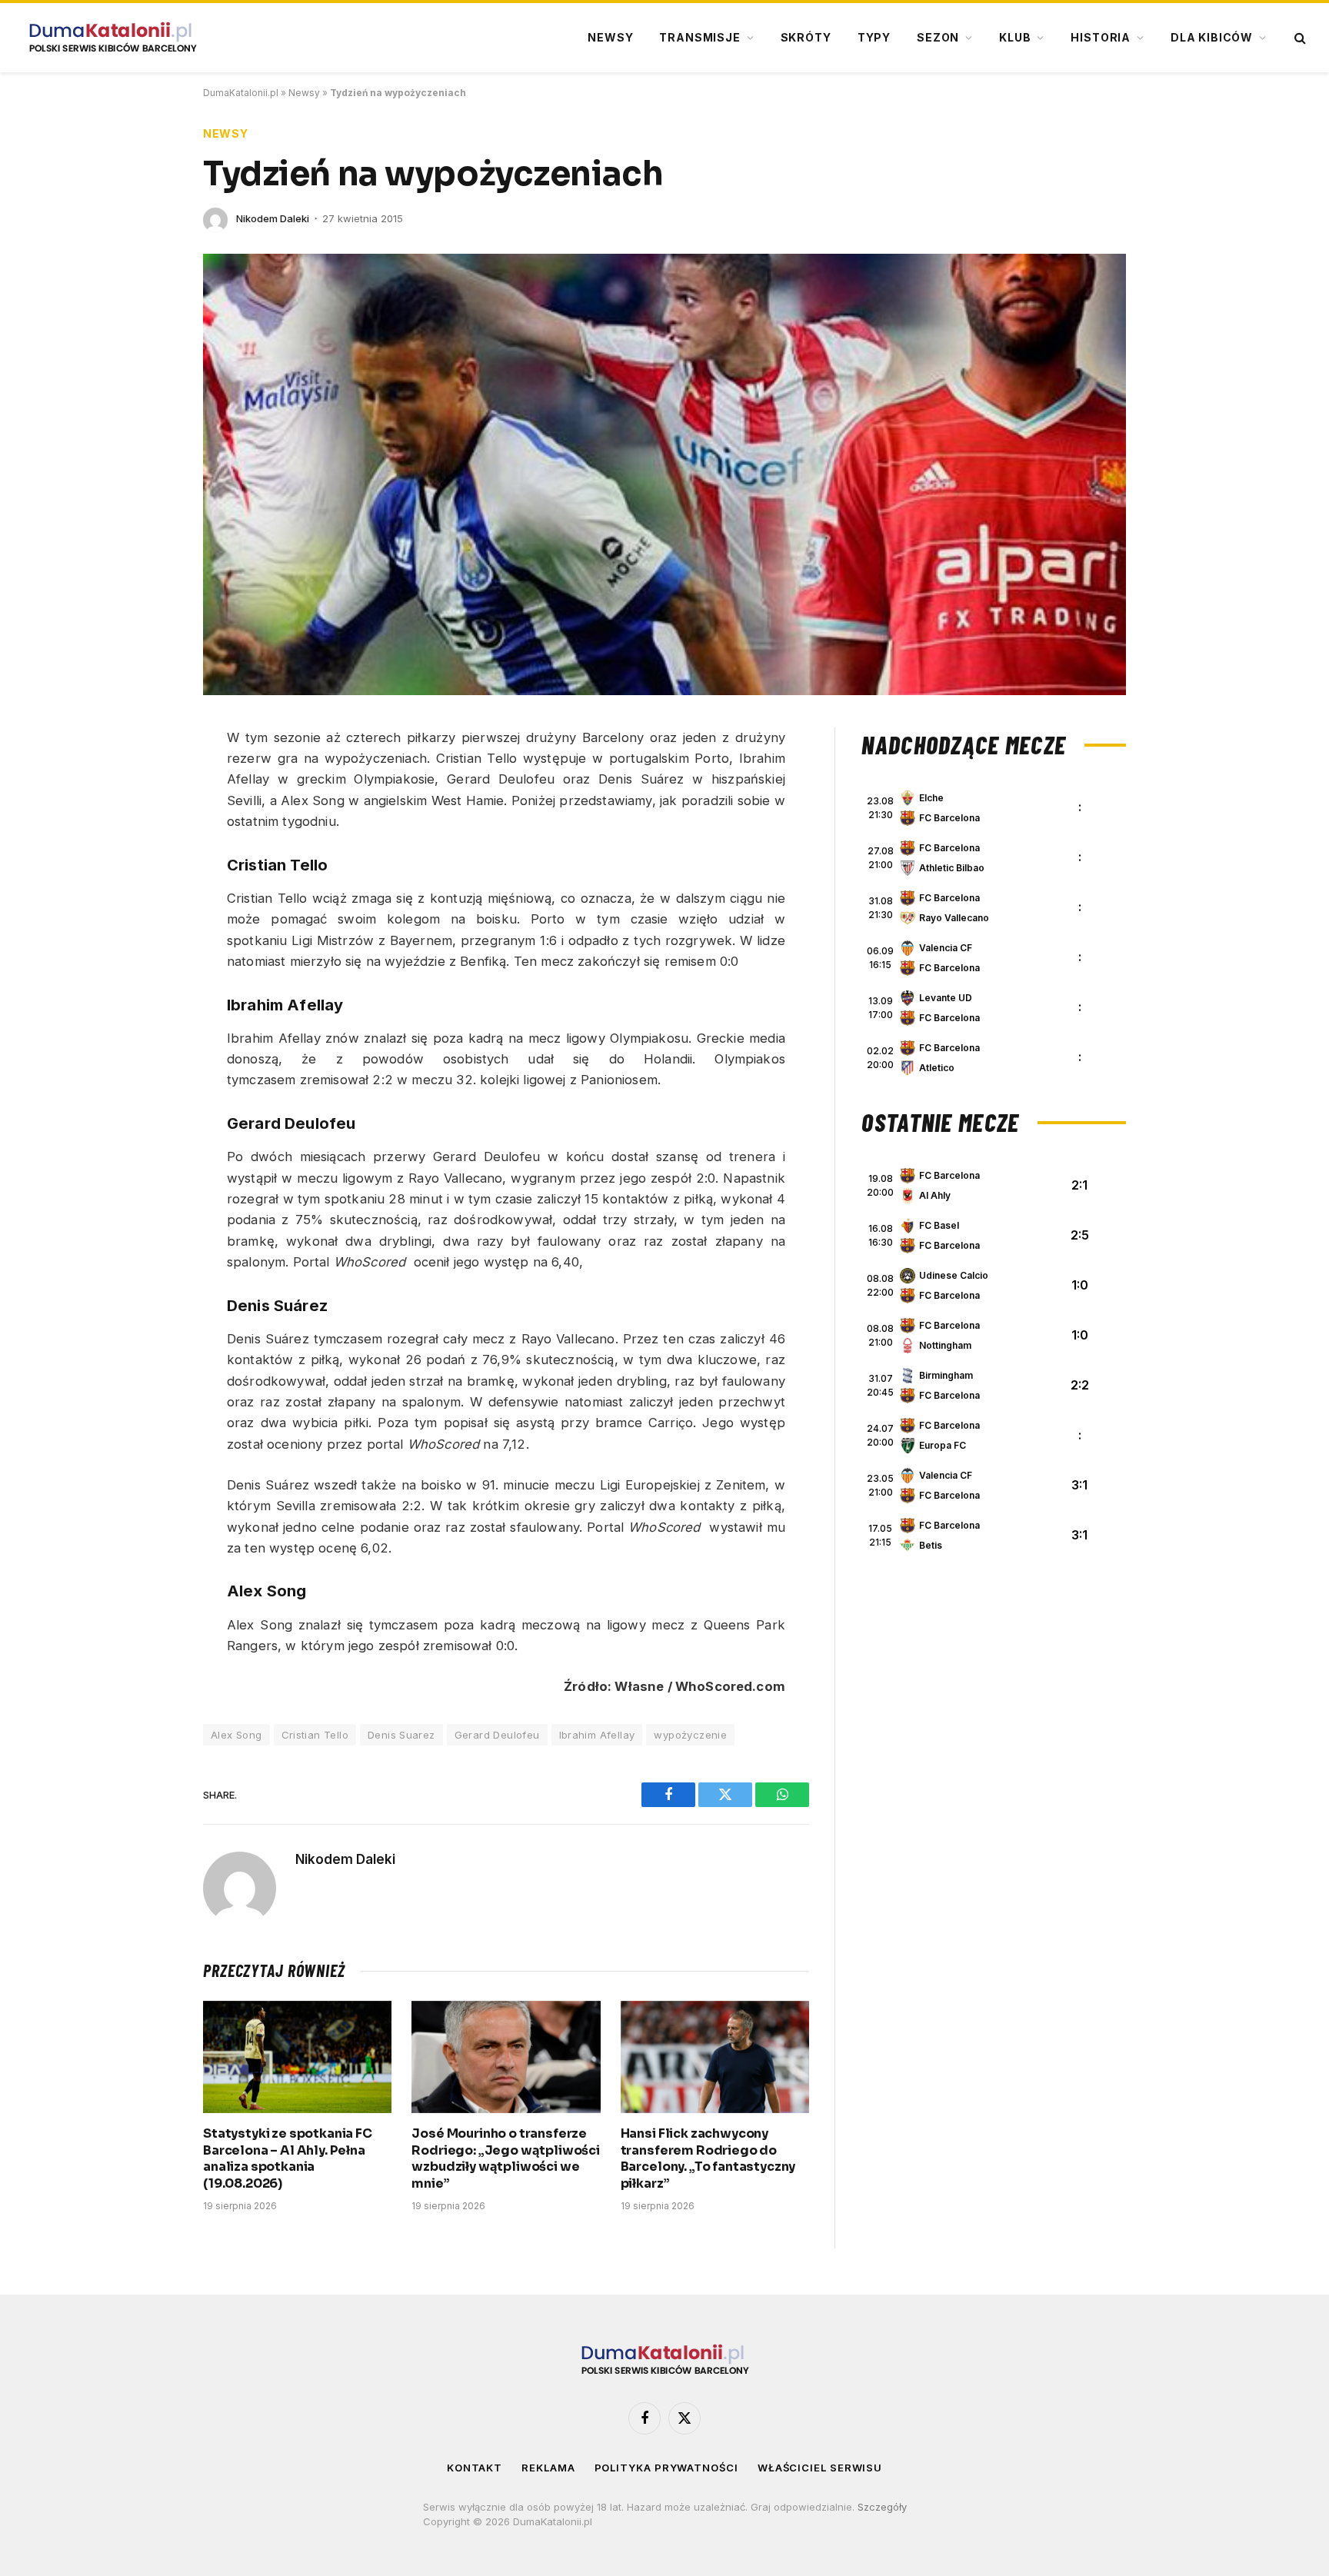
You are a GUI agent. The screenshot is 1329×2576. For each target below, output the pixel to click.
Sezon (938, 37)
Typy (874, 37)
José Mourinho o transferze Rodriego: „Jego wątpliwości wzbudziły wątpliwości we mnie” (506, 2158)
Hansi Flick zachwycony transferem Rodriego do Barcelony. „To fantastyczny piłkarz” (708, 2158)
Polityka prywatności (666, 2468)
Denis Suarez (401, 1735)
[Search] (1299, 38)
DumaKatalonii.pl (241, 93)
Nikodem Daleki (273, 218)
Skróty (806, 37)
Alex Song (236, 1735)
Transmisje (699, 37)
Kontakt (475, 2468)
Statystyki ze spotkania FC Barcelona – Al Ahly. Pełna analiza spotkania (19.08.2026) (288, 2158)
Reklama (548, 2468)
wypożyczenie (690, 1735)
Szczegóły (882, 2507)
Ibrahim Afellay (597, 1735)
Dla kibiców (1212, 37)
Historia (1101, 37)
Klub (1015, 37)
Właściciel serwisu (820, 2468)
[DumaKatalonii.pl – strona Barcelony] (112, 38)
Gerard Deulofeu (497, 1735)
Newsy (610, 37)
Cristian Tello (315, 1735)
